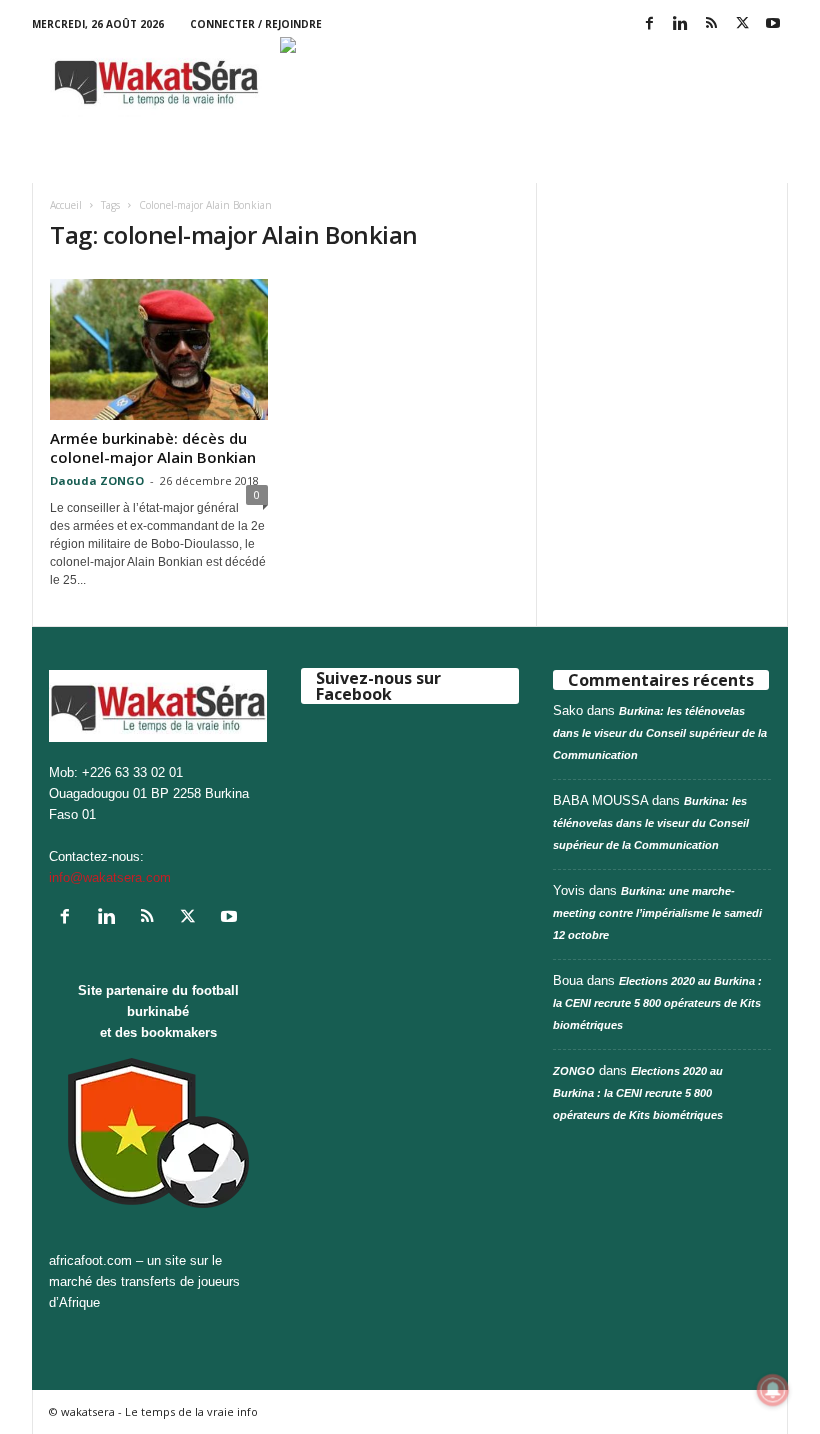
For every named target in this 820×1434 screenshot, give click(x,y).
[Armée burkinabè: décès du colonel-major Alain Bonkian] (159, 349)
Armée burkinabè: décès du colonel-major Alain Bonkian (153, 447)
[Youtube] (773, 24)
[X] (742, 24)
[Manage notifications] (773, 1390)
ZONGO (574, 1071)
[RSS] (711, 24)
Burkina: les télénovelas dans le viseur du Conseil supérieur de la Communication (660, 733)
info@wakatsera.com (110, 877)
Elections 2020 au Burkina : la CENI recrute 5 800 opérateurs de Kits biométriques (657, 1003)
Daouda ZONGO (97, 480)
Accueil (66, 205)
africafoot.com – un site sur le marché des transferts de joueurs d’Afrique (144, 1281)
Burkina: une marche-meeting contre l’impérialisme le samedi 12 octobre (657, 913)
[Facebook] (649, 24)
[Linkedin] (680, 24)
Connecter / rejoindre (256, 24)
